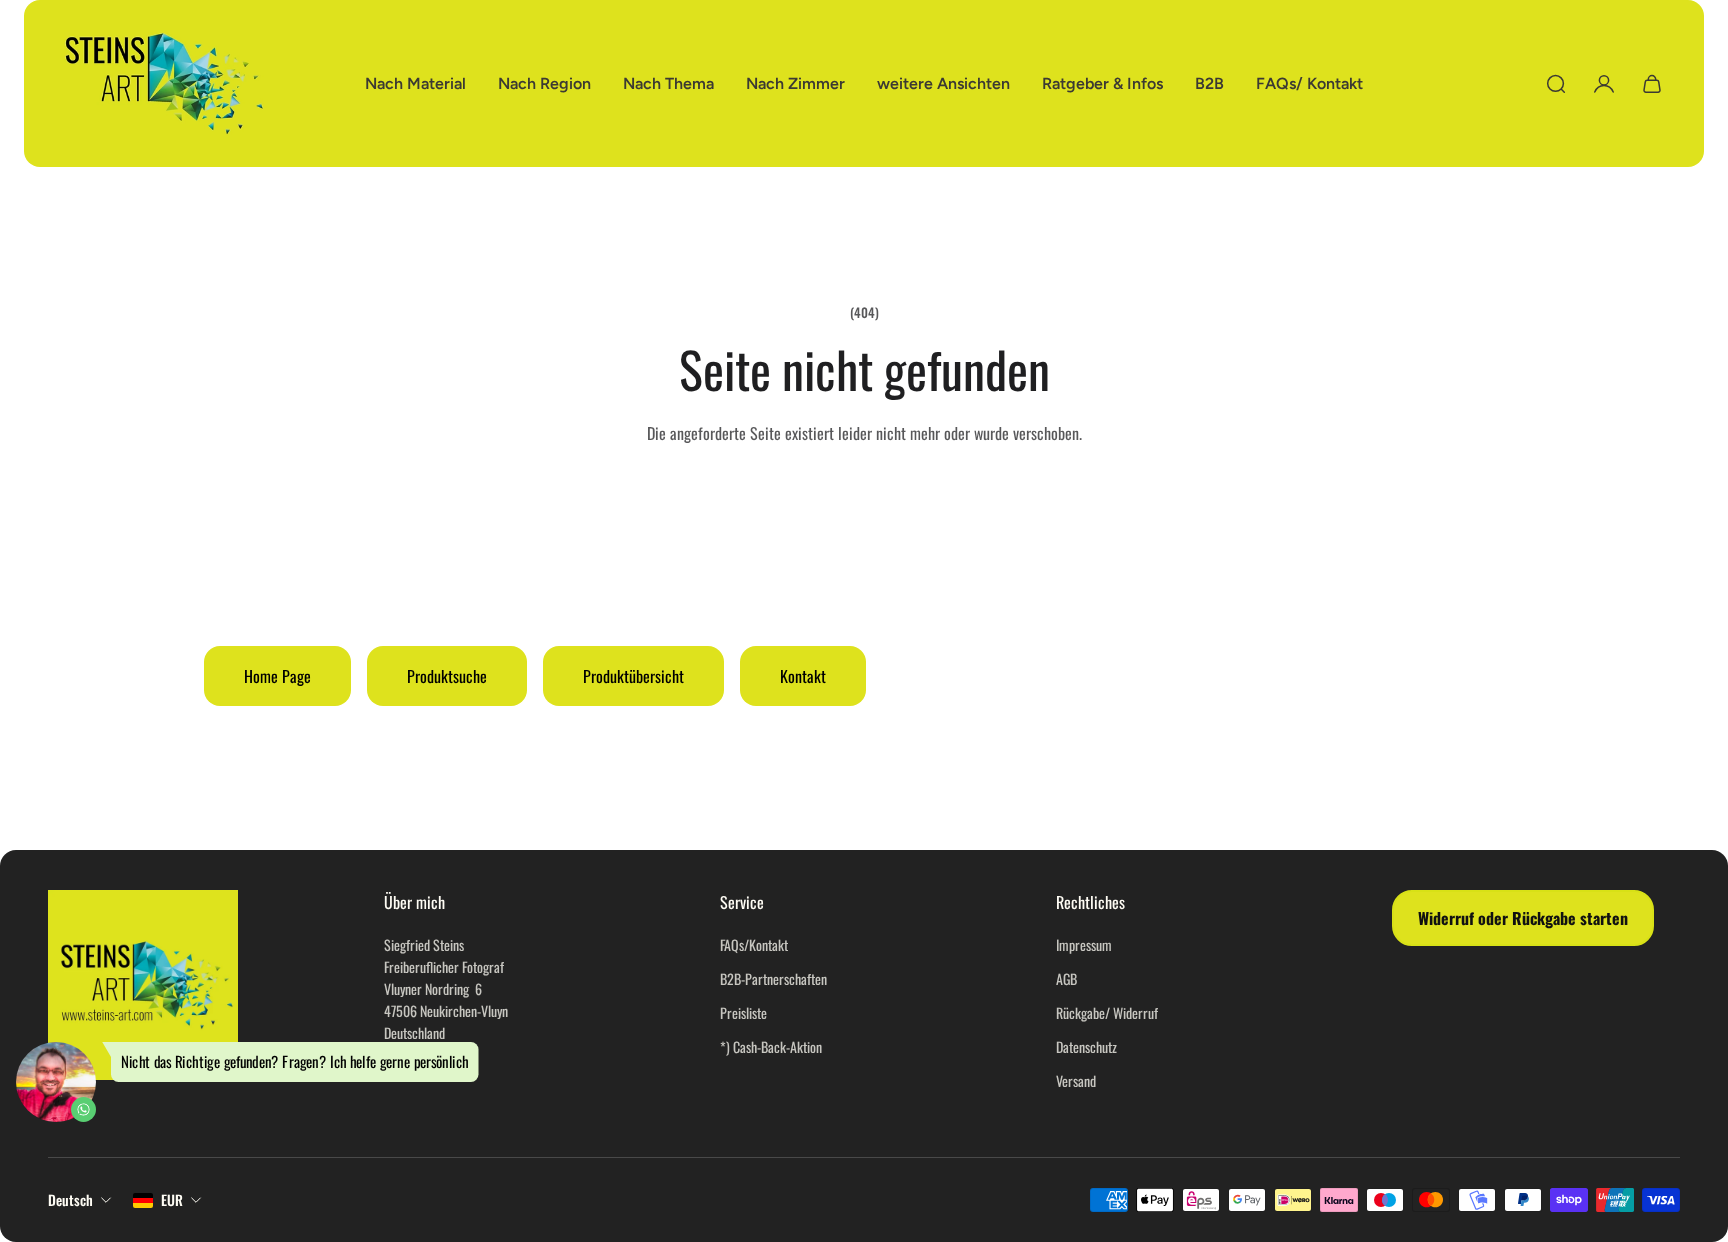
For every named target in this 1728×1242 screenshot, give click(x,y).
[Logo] (164, 83)
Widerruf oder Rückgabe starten (1523, 918)
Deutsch (70, 1199)
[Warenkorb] (1652, 84)
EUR (172, 1199)
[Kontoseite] (1604, 84)
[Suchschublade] (1556, 84)
